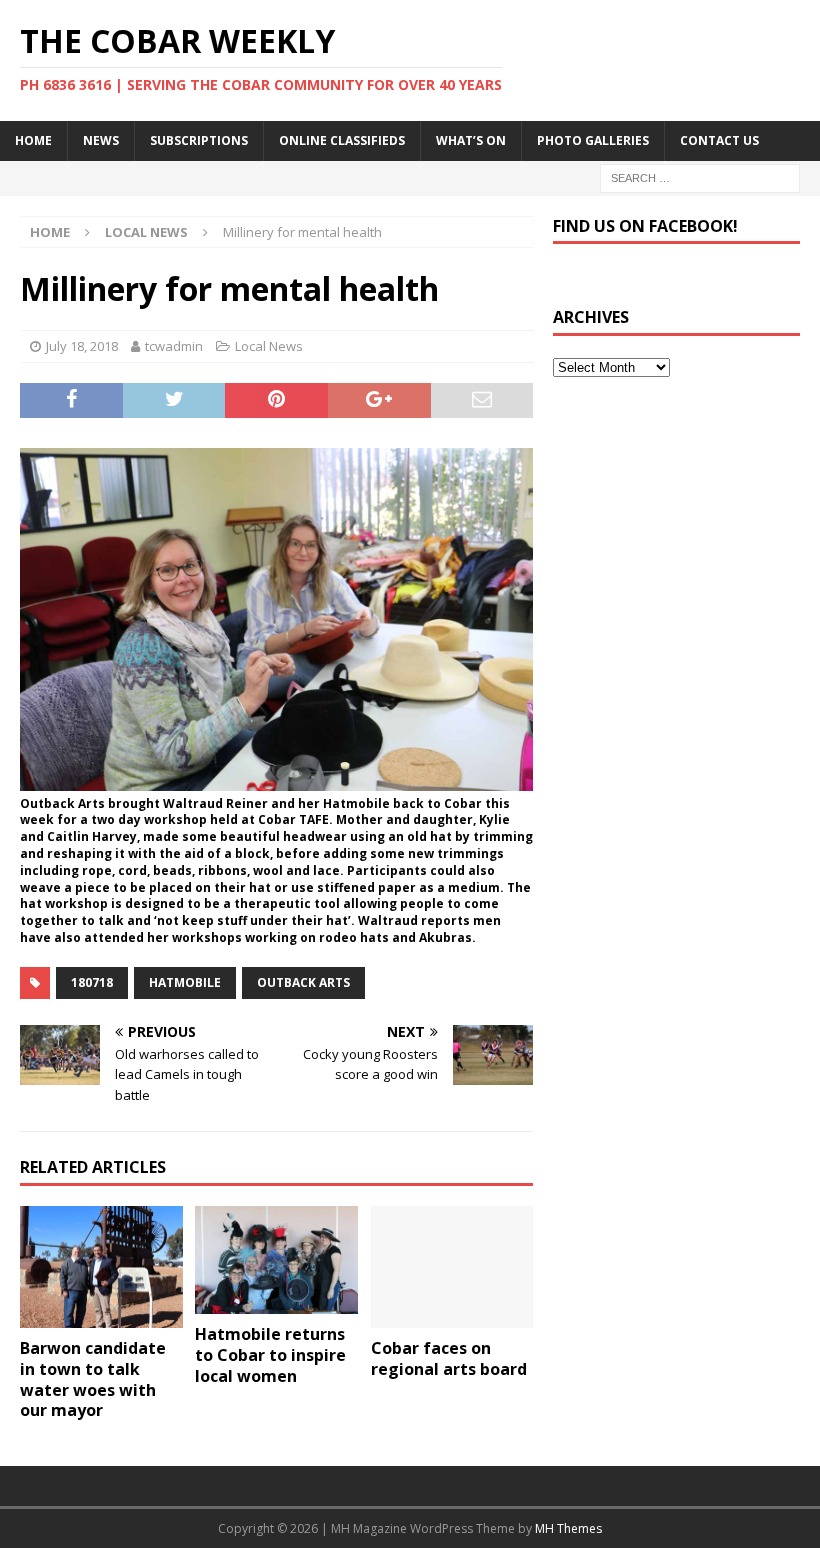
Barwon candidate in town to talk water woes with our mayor (93, 1379)
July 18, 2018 (82, 346)
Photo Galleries (593, 140)
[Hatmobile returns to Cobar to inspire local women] (276, 1260)
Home (33, 140)
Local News (269, 346)
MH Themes (568, 1528)
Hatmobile (185, 982)
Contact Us (719, 140)
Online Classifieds (342, 140)
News (101, 140)
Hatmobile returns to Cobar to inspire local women (270, 1355)
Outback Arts (303, 982)
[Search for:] (700, 176)
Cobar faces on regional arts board (449, 1358)
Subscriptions (199, 140)
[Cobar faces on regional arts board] (452, 1267)
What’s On (471, 140)
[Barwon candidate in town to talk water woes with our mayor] (101, 1267)
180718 (92, 982)
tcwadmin (174, 346)
